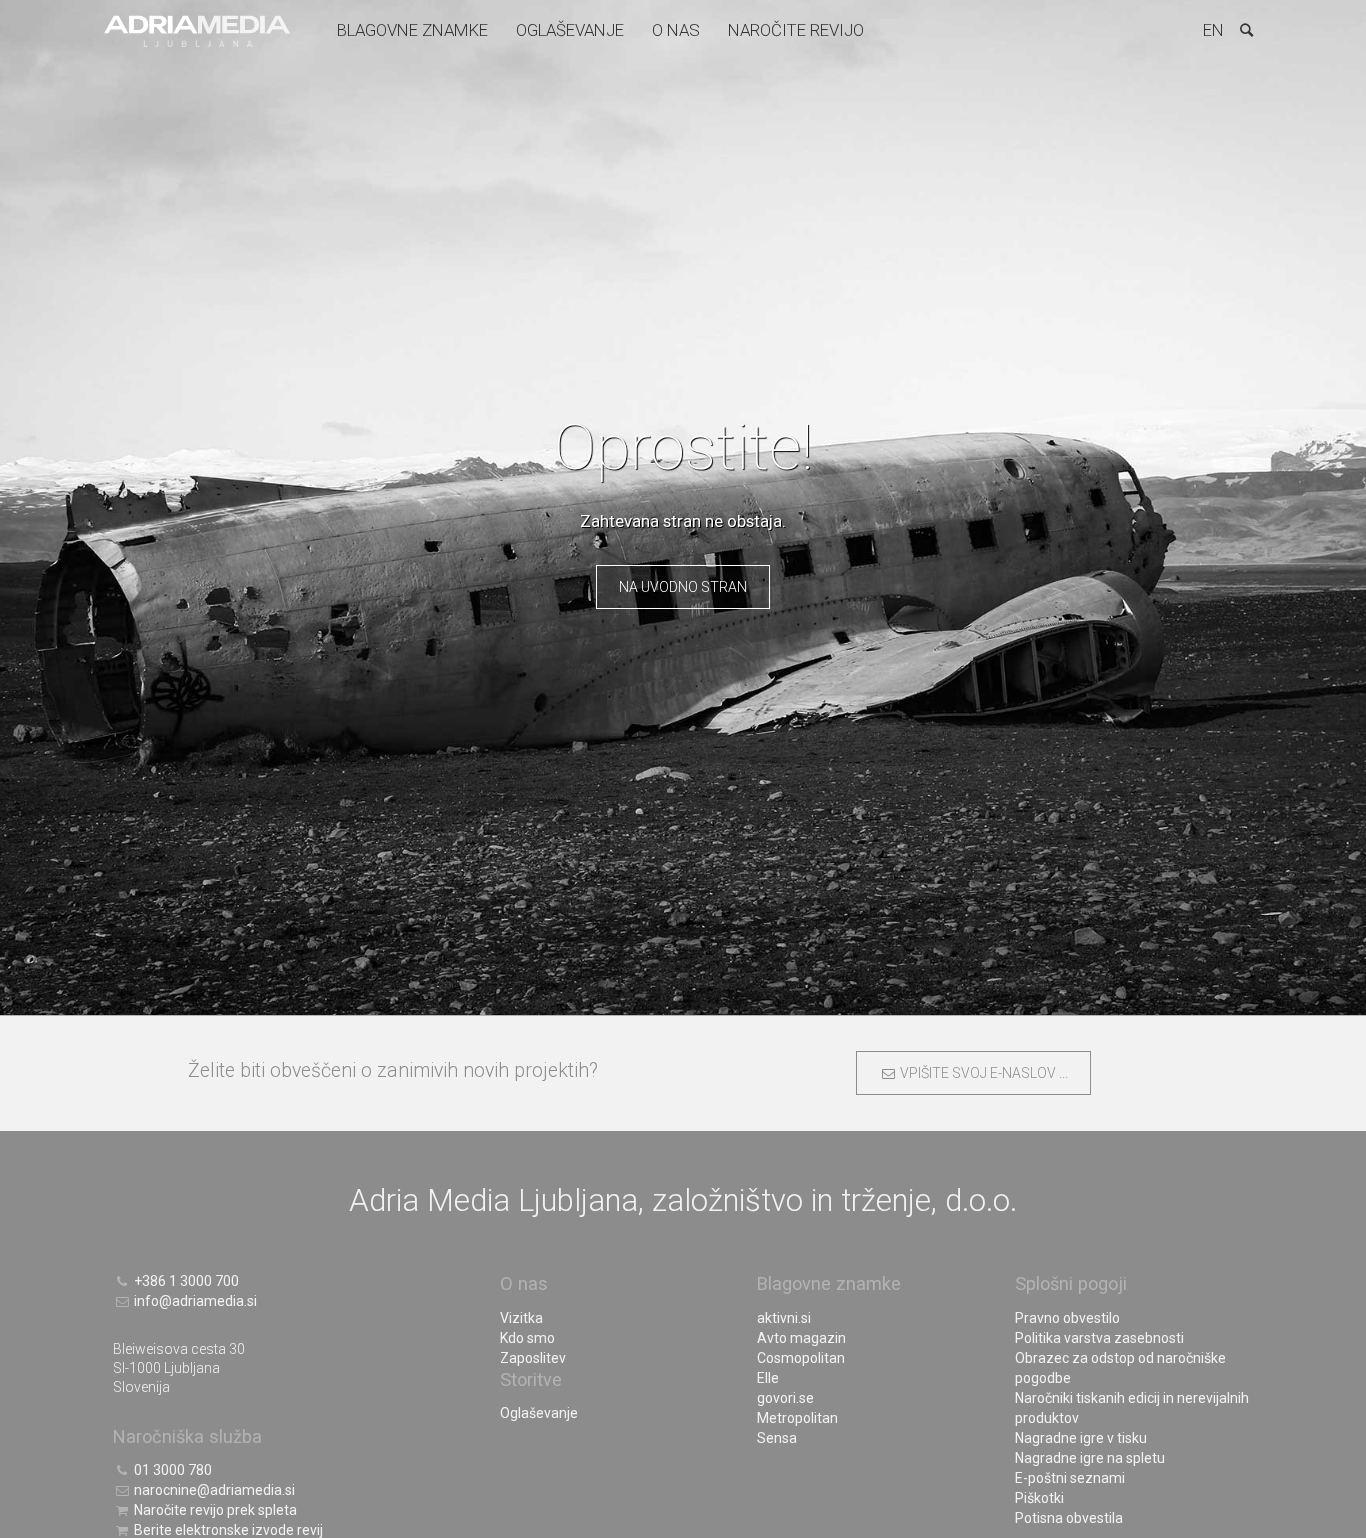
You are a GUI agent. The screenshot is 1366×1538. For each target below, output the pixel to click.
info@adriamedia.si (194, 1301)
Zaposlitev (533, 1358)
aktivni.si (784, 1318)
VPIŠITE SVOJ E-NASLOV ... (981, 1073)
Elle (768, 1378)
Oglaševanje (570, 30)
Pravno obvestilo (1067, 1318)
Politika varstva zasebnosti (1099, 1338)
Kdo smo (527, 1338)
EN (1213, 30)
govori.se (785, 1398)
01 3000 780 (171, 1470)
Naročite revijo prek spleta (214, 1510)
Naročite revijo (796, 30)
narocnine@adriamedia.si (213, 1490)
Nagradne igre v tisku (1081, 1438)
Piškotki (1039, 1498)
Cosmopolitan (801, 1358)
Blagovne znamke (412, 30)
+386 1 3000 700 (185, 1281)
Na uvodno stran (683, 587)
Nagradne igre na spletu (1090, 1458)
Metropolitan (797, 1418)
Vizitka (521, 1318)
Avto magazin (801, 1338)
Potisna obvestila (1069, 1518)
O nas (676, 30)
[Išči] (1246, 30)
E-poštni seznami (1070, 1478)
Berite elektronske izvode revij (227, 1530)
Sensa (777, 1438)
